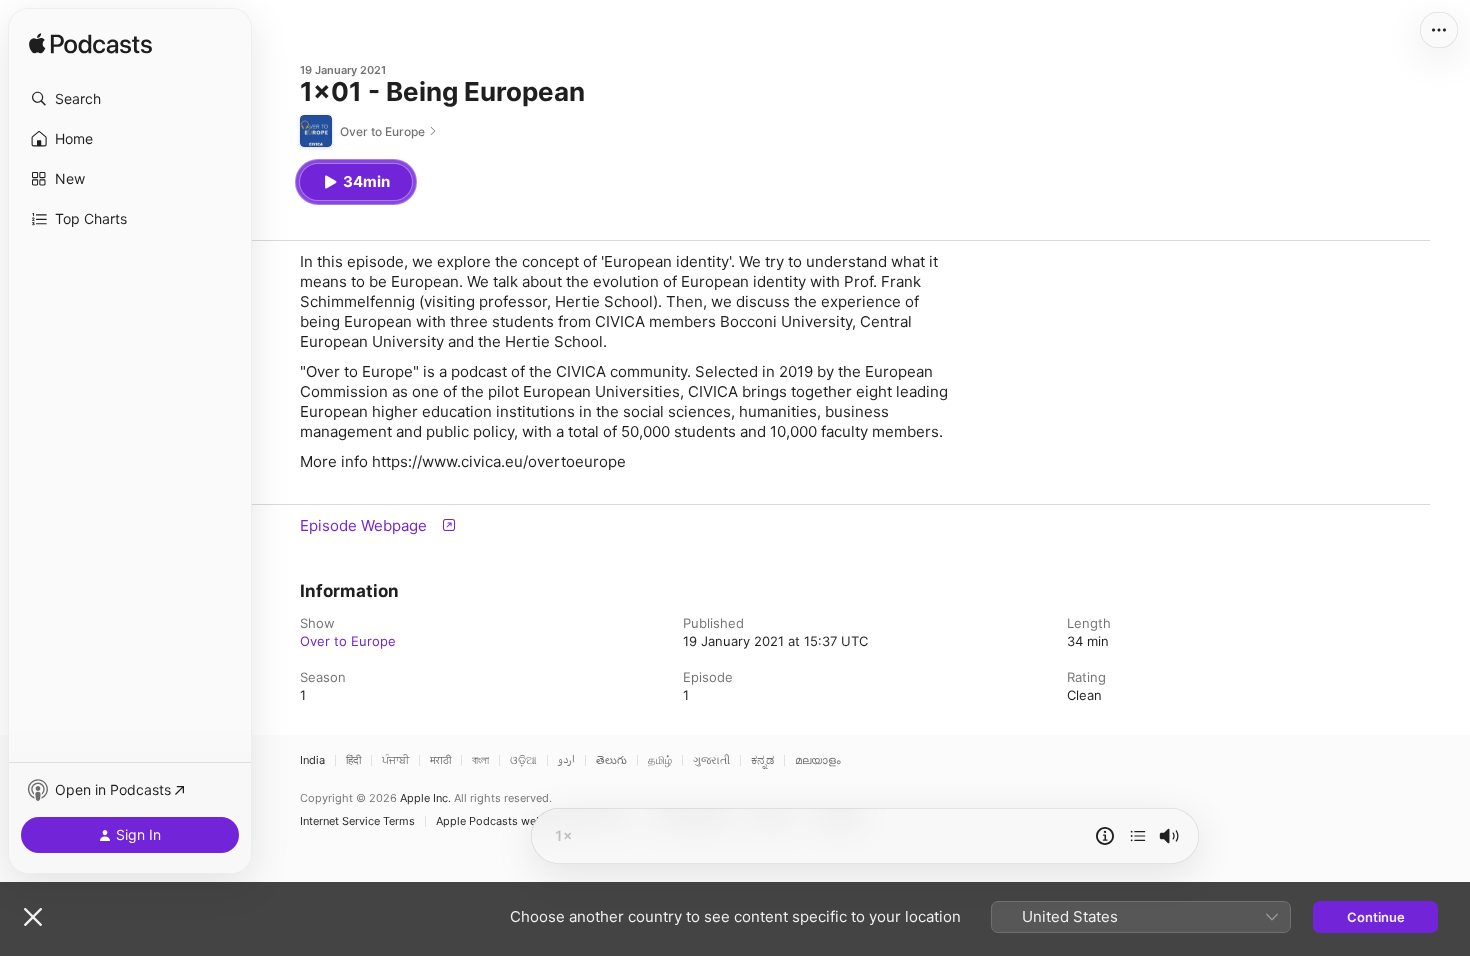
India (312, 760)
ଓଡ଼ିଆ (523, 760)
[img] (90, 45)
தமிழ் (660, 760)
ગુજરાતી (711, 760)
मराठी (440, 760)
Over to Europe (348, 641)
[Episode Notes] (1105, 836)
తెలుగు (611, 760)
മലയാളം (818, 760)
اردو (566, 760)
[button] (130, 99)
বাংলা (480, 760)
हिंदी (353, 760)
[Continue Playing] (1138, 836)
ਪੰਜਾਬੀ (395, 760)
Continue (1376, 917)
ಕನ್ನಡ (762, 760)
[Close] (33, 917)
